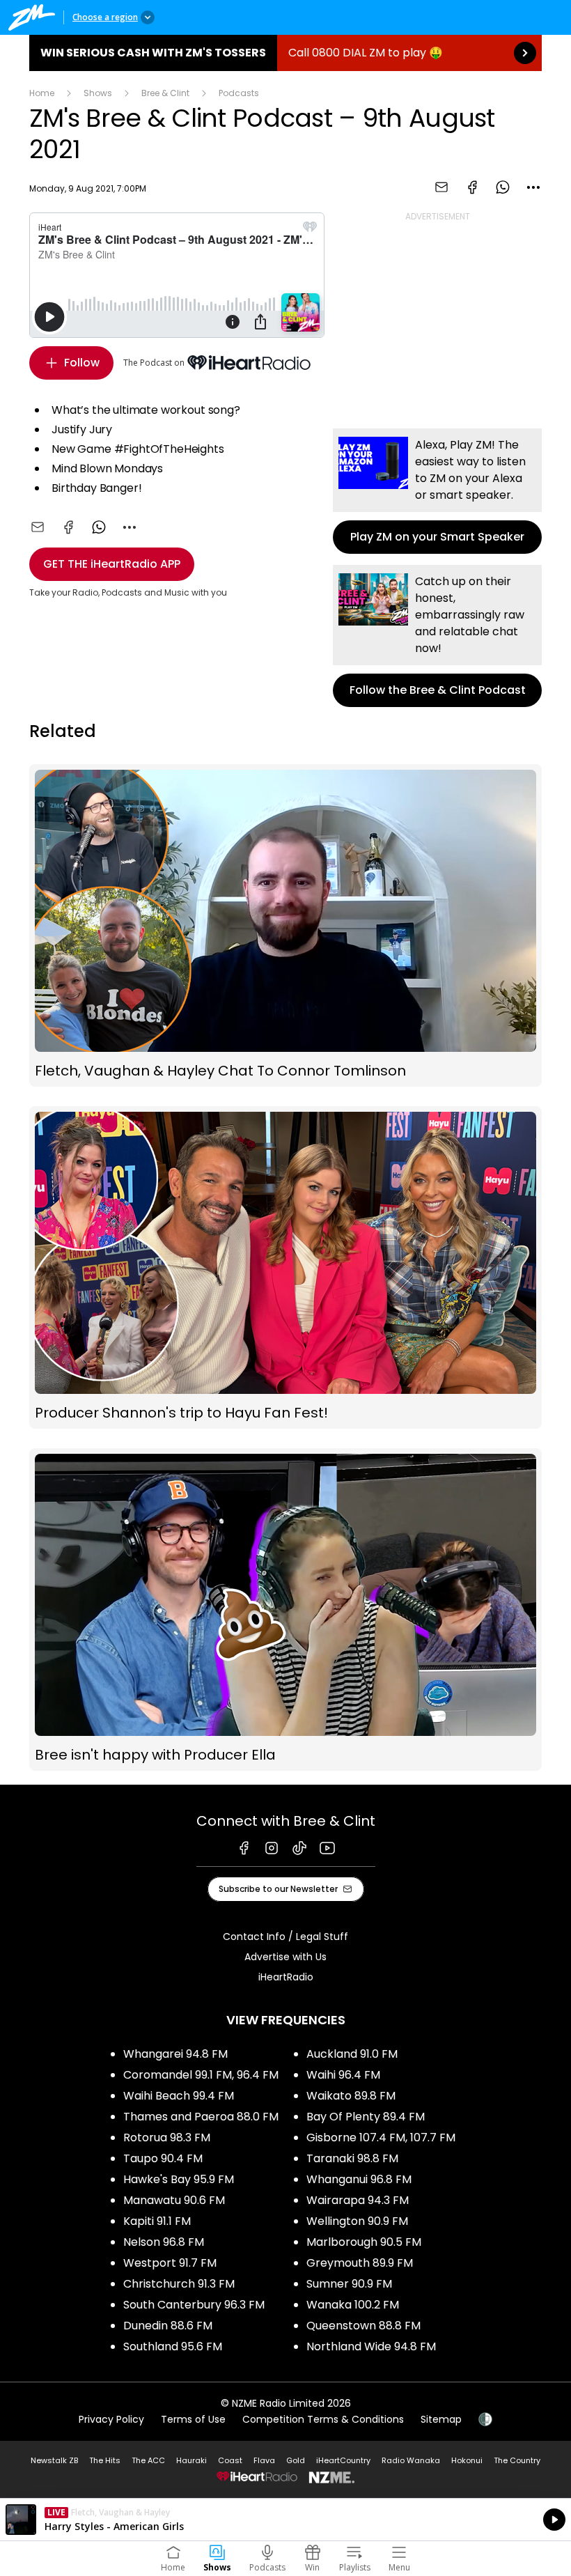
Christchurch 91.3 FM (179, 2284)
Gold (296, 2460)
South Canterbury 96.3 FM (194, 2305)
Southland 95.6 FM (173, 2346)
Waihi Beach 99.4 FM (179, 2096)
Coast (230, 2460)
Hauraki (191, 2460)
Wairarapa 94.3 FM (358, 2200)
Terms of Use (193, 2419)
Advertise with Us (285, 1957)
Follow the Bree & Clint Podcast (437, 636)
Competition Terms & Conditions (323, 2419)
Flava (264, 2460)
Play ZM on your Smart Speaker (437, 491)
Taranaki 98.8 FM (352, 2158)
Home (42, 93)
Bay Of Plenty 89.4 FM (366, 2117)
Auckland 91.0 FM (352, 2054)
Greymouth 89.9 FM (360, 2263)
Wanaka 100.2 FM (353, 2305)
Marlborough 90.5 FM (364, 2242)
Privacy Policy (111, 2419)
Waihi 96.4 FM (343, 2075)
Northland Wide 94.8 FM (371, 2346)
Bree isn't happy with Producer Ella (285, 1609)
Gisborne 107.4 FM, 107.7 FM (381, 2137)
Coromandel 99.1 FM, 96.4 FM (201, 2075)
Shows (98, 93)
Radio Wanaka (411, 2460)
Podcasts (239, 93)
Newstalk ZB (54, 2460)
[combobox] (533, 187)
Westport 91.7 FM (170, 2263)
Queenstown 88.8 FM (363, 2326)
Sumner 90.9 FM (349, 2284)
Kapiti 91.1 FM (157, 2221)
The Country (517, 2460)
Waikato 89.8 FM (351, 2096)
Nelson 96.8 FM (164, 2242)
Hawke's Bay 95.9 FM (179, 2179)
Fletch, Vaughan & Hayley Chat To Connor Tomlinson (285, 925)
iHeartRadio (286, 1977)
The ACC (148, 2460)
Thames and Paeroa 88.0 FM (201, 2117)
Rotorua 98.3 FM (167, 2137)
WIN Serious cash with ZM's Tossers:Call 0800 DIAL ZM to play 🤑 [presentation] (285, 53)
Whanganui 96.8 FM (359, 2179)
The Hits (105, 2460)
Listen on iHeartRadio (285, 2520)
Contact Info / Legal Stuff (285, 1937)
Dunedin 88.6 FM (168, 2326)
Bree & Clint (165, 93)
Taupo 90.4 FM (163, 2158)
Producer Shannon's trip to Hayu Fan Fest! (285, 1267)
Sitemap (441, 2419)
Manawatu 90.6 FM (174, 2200)
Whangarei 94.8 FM (175, 2054)
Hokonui (467, 2460)
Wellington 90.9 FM (357, 2221)
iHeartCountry (343, 2460)
